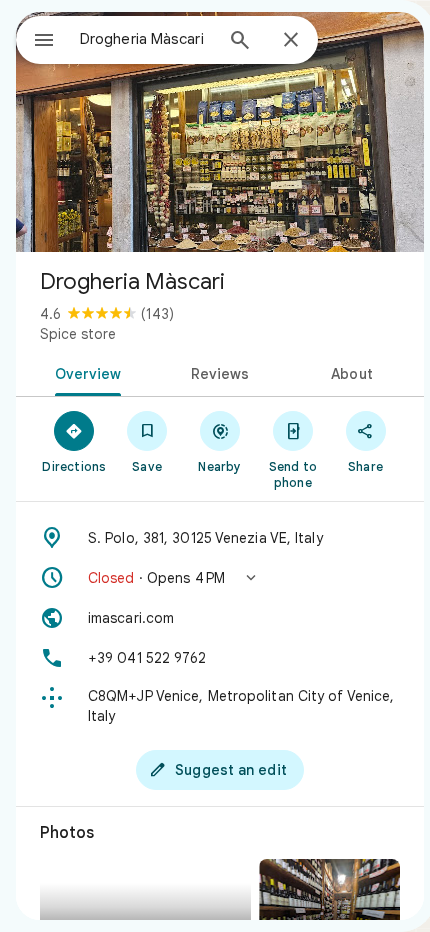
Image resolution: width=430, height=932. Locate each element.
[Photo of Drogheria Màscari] (220, 132)
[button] (220, 578)
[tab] (84, 372)
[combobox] (146, 39)
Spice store (78, 334)
